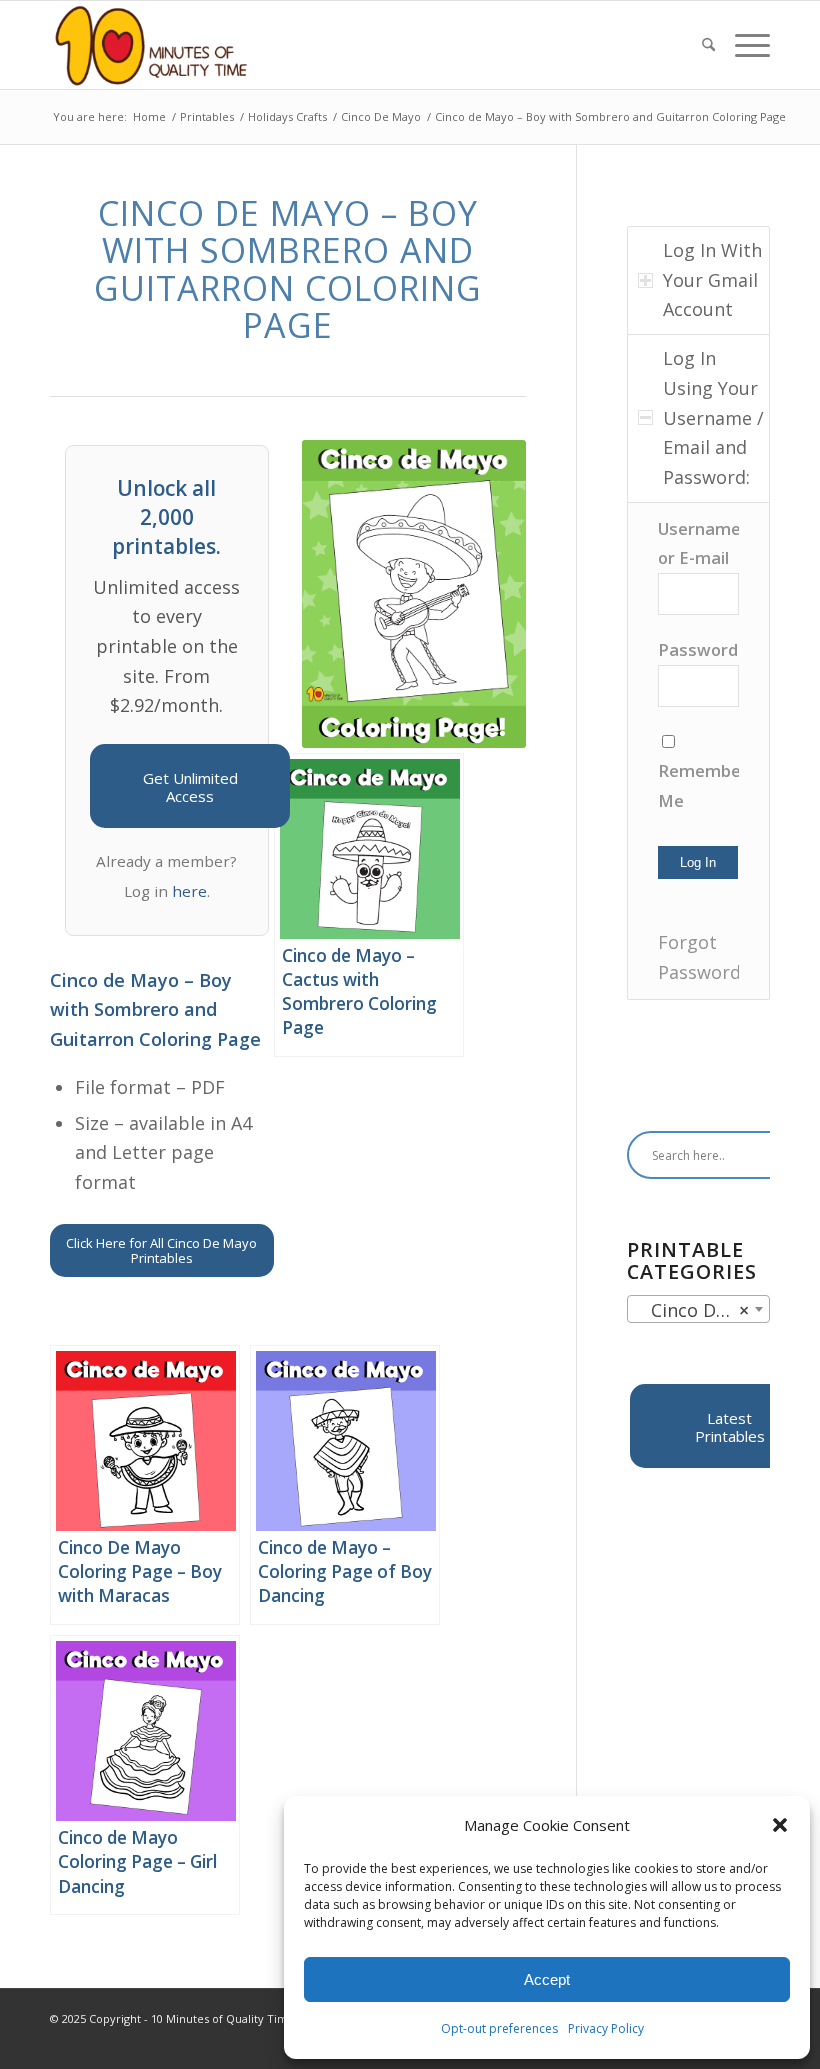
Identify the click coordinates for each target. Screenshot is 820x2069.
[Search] (708, 45)
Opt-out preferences (499, 2028)
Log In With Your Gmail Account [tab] (712, 279)
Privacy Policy (606, 2028)
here (189, 891)
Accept (547, 1979)
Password (698, 649)
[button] (780, 1825)
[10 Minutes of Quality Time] (151, 45)
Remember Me (698, 785)
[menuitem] (708, 45)
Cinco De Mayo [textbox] (702, 1310)
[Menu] (747, 45)
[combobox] (698, 1309)
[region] (698, 751)
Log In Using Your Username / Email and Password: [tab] (713, 417)
